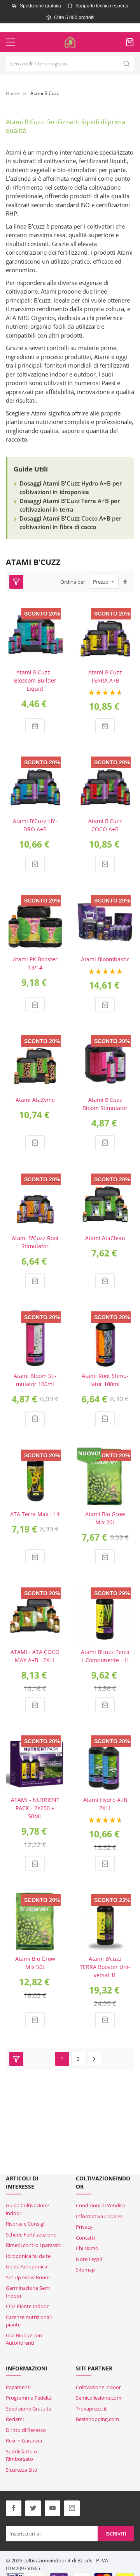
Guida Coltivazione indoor (27, 2209)
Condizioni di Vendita (100, 2205)
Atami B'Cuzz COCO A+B (105, 825)
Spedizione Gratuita (29, 2409)
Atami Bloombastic (105, 959)
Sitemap (85, 2270)
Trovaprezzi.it (91, 2409)
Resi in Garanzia (24, 2441)
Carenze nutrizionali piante (29, 2321)
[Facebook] (14, 2508)
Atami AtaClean (105, 1238)
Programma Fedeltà (29, 2398)
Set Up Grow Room (28, 2277)
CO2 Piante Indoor (27, 2306)
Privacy (84, 2227)
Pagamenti (18, 2387)
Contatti (85, 2238)
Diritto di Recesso (26, 2430)
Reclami (15, 2419)
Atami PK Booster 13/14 (35, 963)
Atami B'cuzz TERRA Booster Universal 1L (105, 1967)
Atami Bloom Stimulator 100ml (35, 1380)
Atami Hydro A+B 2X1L (105, 1804)
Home (12, 93)
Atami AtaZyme (35, 1100)
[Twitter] (33, 2508)
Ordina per (73, 582)
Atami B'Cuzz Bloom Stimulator (105, 1104)
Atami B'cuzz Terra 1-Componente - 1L (105, 1656)
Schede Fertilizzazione (31, 2235)
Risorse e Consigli (26, 2224)
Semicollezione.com (99, 2398)
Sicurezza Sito (22, 2470)
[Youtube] (52, 2508)
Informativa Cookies (99, 2216)
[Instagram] (72, 2508)
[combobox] (70, 63)
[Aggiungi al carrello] (35, 726)
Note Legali (89, 2259)
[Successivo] (94, 2059)
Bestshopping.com (97, 2419)
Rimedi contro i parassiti (34, 2245)
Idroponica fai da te (28, 2256)
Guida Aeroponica (26, 2266)
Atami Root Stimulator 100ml (105, 1380)
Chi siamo (87, 2248)
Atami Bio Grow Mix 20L (105, 1518)
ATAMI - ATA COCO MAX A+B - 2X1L (35, 1656)
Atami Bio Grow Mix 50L (35, 1963)
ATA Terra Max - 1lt (35, 1514)
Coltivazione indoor (98, 2387)
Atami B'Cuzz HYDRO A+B (35, 825)
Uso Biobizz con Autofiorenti (24, 2339)
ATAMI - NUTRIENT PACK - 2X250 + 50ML (35, 1808)
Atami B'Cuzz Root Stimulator (35, 1242)
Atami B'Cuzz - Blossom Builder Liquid (35, 680)
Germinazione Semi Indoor (28, 2292)
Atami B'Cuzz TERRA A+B (105, 676)
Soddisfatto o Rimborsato (21, 2455)
